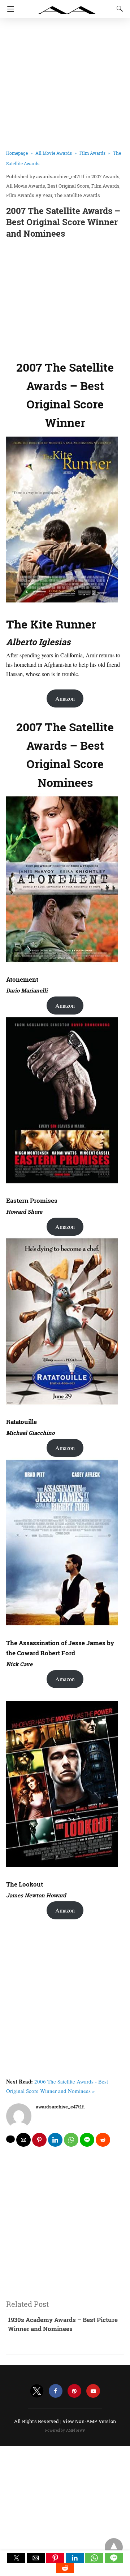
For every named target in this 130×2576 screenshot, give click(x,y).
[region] (65, 298)
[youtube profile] (93, 2391)
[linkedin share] (55, 2140)
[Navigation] (9, 9)
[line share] (87, 2140)
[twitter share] (10, 2139)
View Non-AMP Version (89, 2421)
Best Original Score (68, 186)
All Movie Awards (54, 153)
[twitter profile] (37, 2391)
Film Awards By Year (29, 195)
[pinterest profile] (74, 2391)
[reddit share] (103, 2140)
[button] (16, 2558)
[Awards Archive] (68, 6)
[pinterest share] (39, 2140)
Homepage (17, 153)
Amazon (65, 698)
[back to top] (114, 2547)
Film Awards (92, 153)
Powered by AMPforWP (65, 2430)
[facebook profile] (56, 2391)
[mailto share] (23, 2140)
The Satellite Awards (77, 195)
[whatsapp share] (71, 2140)
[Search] (118, 9)
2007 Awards (105, 176)
